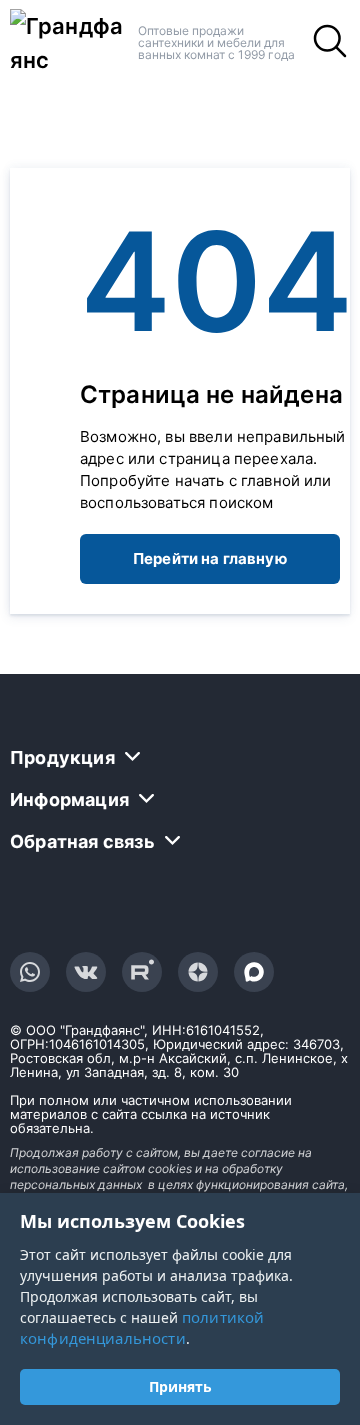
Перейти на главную (210, 558)
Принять (180, 1386)
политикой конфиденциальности (142, 1327)
